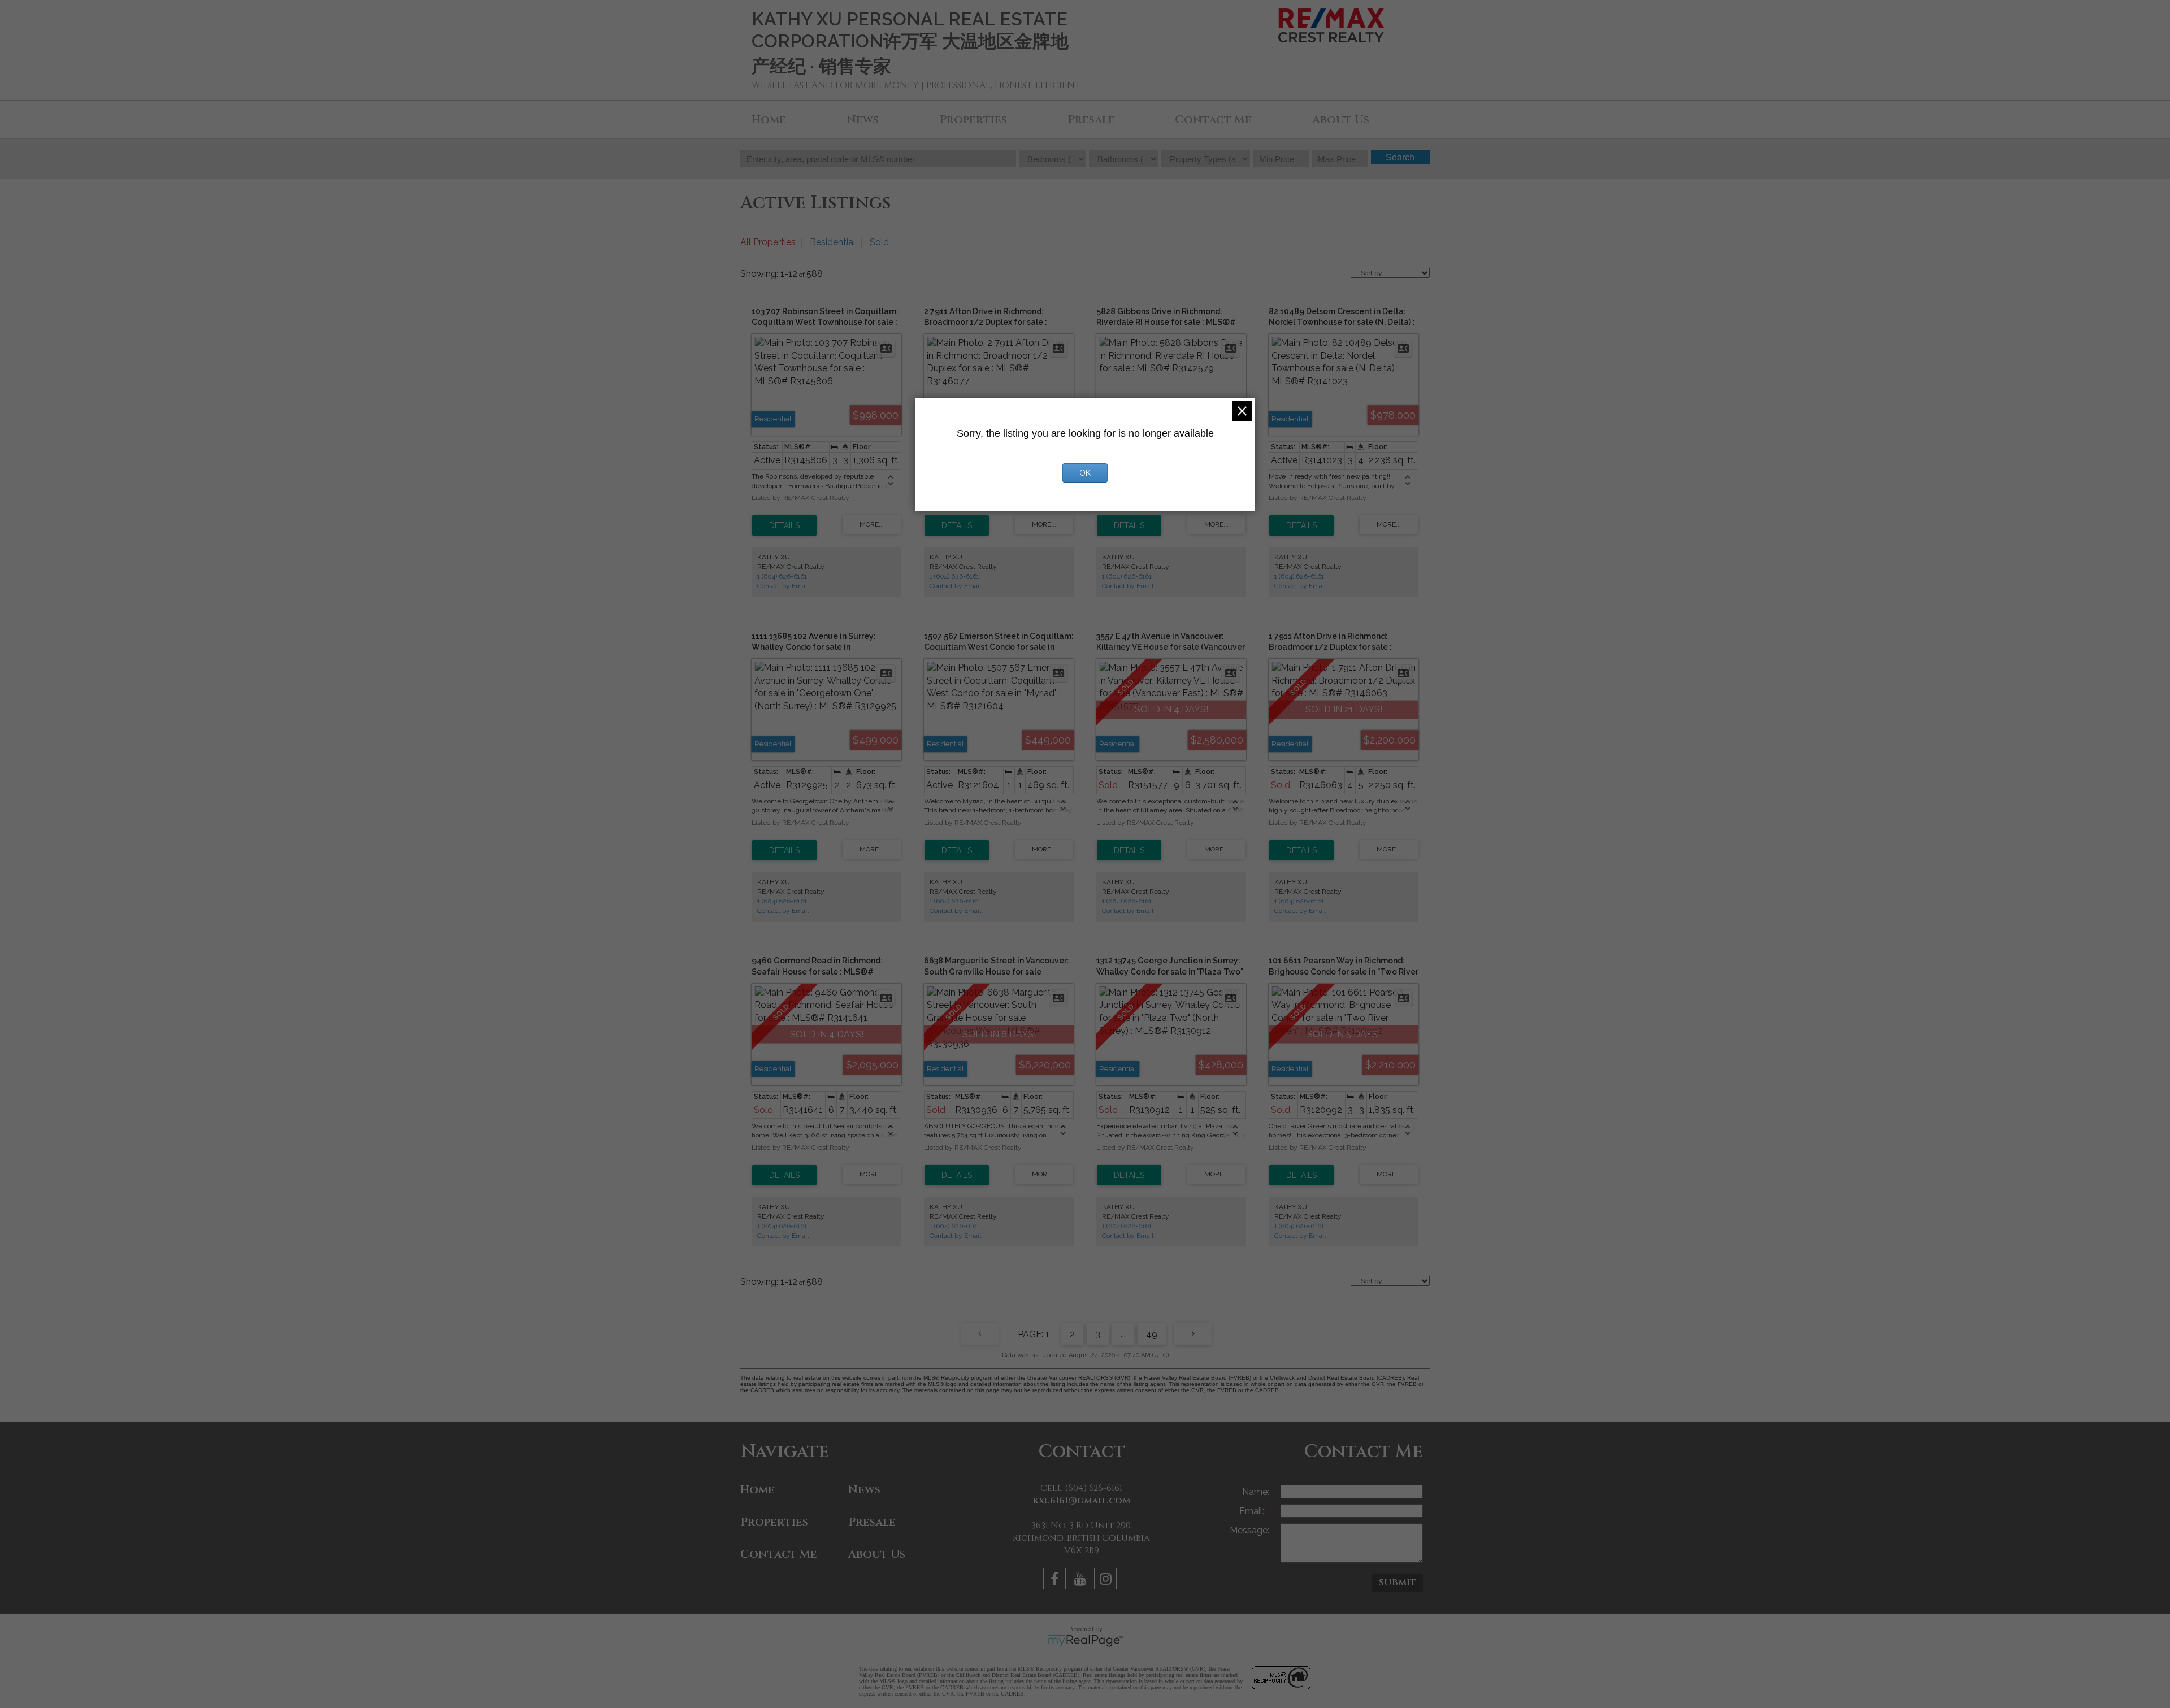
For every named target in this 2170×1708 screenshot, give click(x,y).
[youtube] (1081, 1581)
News (863, 119)
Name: (1256, 1492)
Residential (833, 242)
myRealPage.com (1085, 1641)
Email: (1253, 1511)
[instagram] (1107, 1581)
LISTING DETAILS (784, 525)
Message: (1249, 1530)
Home (769, 119)
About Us (1341, 119)
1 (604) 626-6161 (782, 576)
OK (1085, 473)
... (1123, 1334)
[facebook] (1056, 1581)
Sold (879, 242)
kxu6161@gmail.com (1082, 1501)
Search (1400, 157)
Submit (1398, 1583)
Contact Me (1213, 119)
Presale (1091, 119)
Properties (973, 119)
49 (1152, 1334)
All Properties (768, 242)
